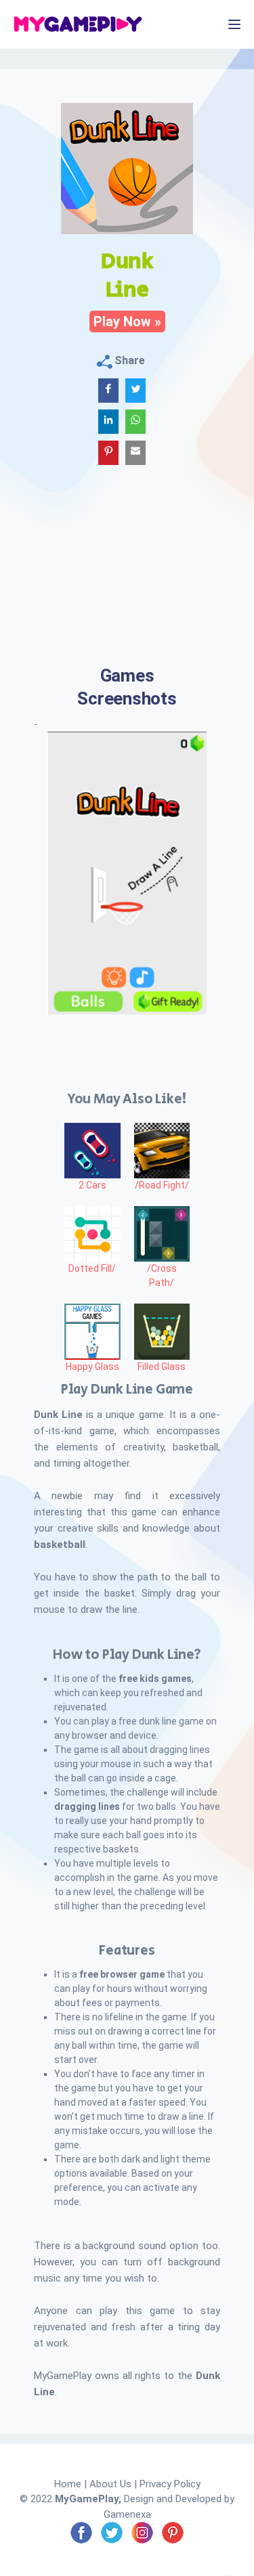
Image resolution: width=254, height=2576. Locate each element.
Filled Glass (162, 1367)
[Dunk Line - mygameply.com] (135, 391)
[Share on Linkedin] (108, 422)
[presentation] (62, 871)
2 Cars (92, 1185)
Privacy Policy (170, 2484)
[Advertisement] (127, 580)
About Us (110, 2484)
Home (68, 2484)
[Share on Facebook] (108, 391)
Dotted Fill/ (92, 1268)
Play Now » (127, 321)
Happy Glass (92, 1367)
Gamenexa (127, 2514)
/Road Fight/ (162, 1185)
